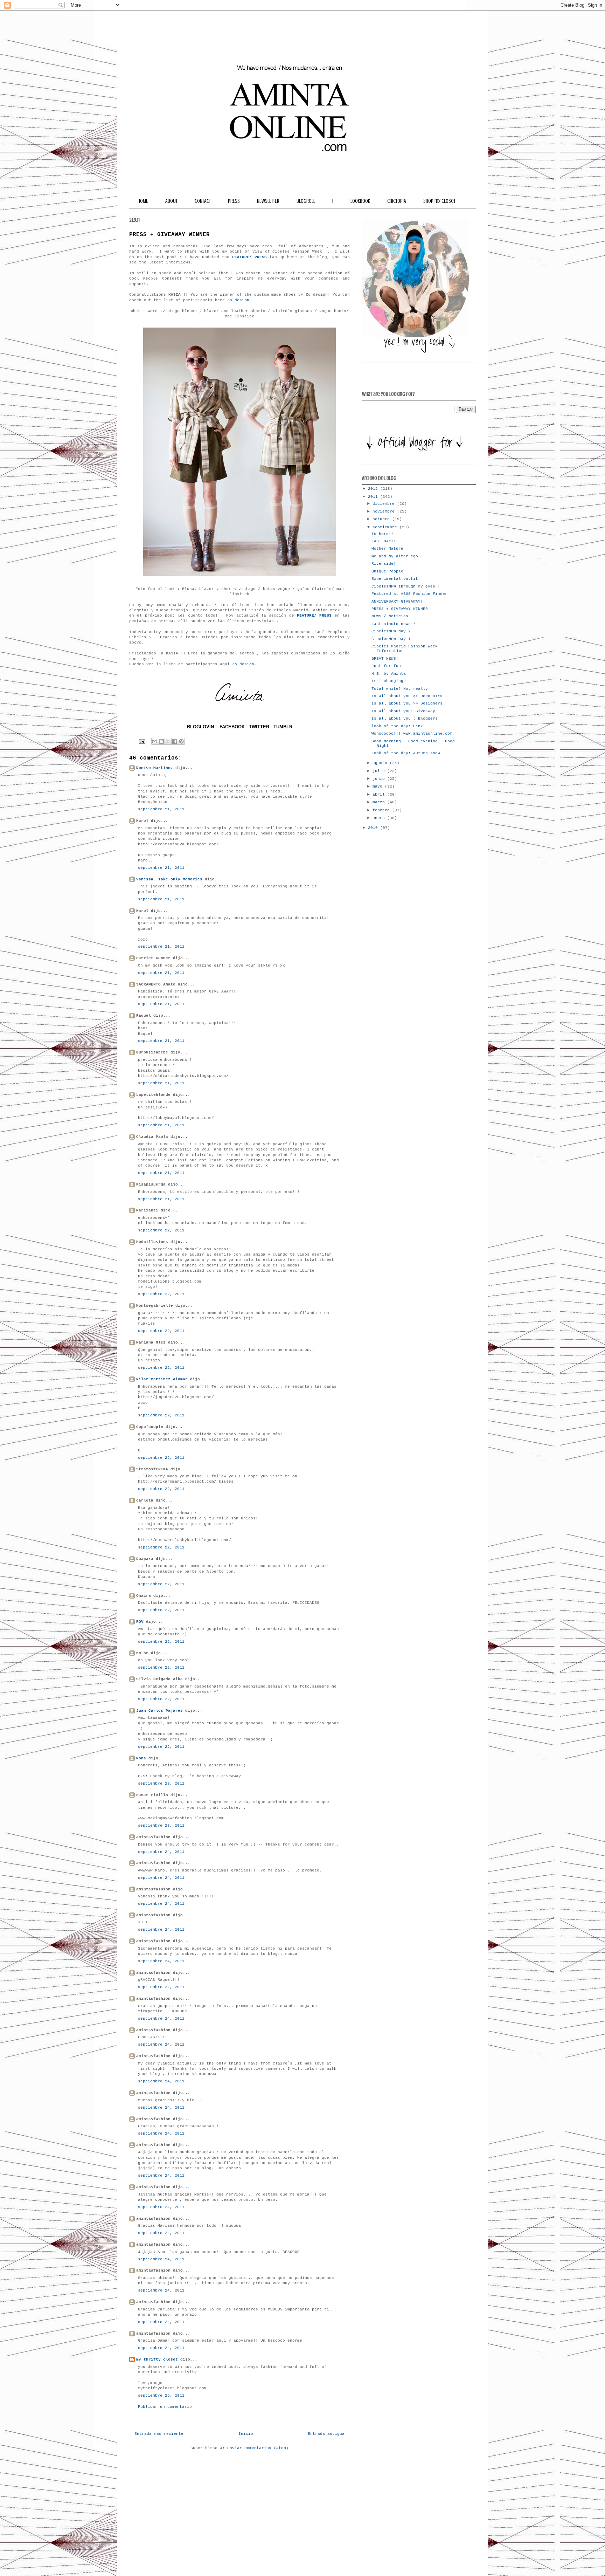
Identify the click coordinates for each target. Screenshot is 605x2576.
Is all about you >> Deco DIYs (407, 696)
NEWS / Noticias (390, 616)
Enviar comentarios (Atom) (258, 2448)
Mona (141, 1758)
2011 (374, 497)
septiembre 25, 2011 (161, 2396)
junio (380, 779)
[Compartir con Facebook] (175, 741)
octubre (382, 519)
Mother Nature (387, 549)
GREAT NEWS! (385, 659)
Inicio (246, 2434)
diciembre (385, 504)
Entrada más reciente (159, 2434)
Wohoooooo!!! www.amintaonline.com (412, 734)
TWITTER (259, 727)
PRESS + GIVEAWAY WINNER (400, 609)
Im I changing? (389, 681)
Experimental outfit (395, 579)
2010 (374, 828)
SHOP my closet (439, 201)
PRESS (234, 201)
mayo (379, 786)
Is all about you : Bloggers (405, 719)
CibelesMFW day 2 (391, 631)
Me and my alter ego (395, 556)
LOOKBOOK (360, 201)
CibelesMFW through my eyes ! (406, 586)
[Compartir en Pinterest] (181, 741)
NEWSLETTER (268, 201)
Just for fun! (387, 666)
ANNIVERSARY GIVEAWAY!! (398, 602)
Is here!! (383, 534)
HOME (143, 201)
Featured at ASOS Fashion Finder (409, 594)
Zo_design (238, 300)
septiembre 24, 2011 (161, 1852)
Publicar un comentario (165, 2407)
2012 (374, 489)
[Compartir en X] (168, 741)
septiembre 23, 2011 (161, 1784)
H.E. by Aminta (389, 674)
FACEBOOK (232, 727)
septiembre (386, 527)
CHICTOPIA (397, 201)
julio (380, 771)
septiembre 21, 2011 (161, 809)
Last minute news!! (394, 624)
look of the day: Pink (397, 726)
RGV (140, 1622)
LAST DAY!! (384, 541)
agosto (381, 763)
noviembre (385, 511)
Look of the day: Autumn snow (406, 753)
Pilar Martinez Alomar (162, 1379)
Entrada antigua (326, 2434)
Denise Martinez (155, 768)
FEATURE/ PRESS (249, 257)
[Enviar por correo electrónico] (155, 741)
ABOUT (171, 201)
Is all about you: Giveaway (403, 711)
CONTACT (203, 201)
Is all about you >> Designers (407, 703)
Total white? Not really (400, 689)
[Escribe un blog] (161, 741)
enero (380, 818)
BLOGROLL (306, 201)
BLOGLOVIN (200, 727)
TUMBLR (283, 727)
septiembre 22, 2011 (161, 1230)
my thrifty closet (157, 2359)
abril (380, 795)
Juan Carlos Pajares (159, 1711)
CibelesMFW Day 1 (391, 639)
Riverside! (384, 564)
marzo (380, 802)
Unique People (387, 571)
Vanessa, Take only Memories (169, 879)
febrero (382, 810)
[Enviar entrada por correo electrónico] (142, 742)
